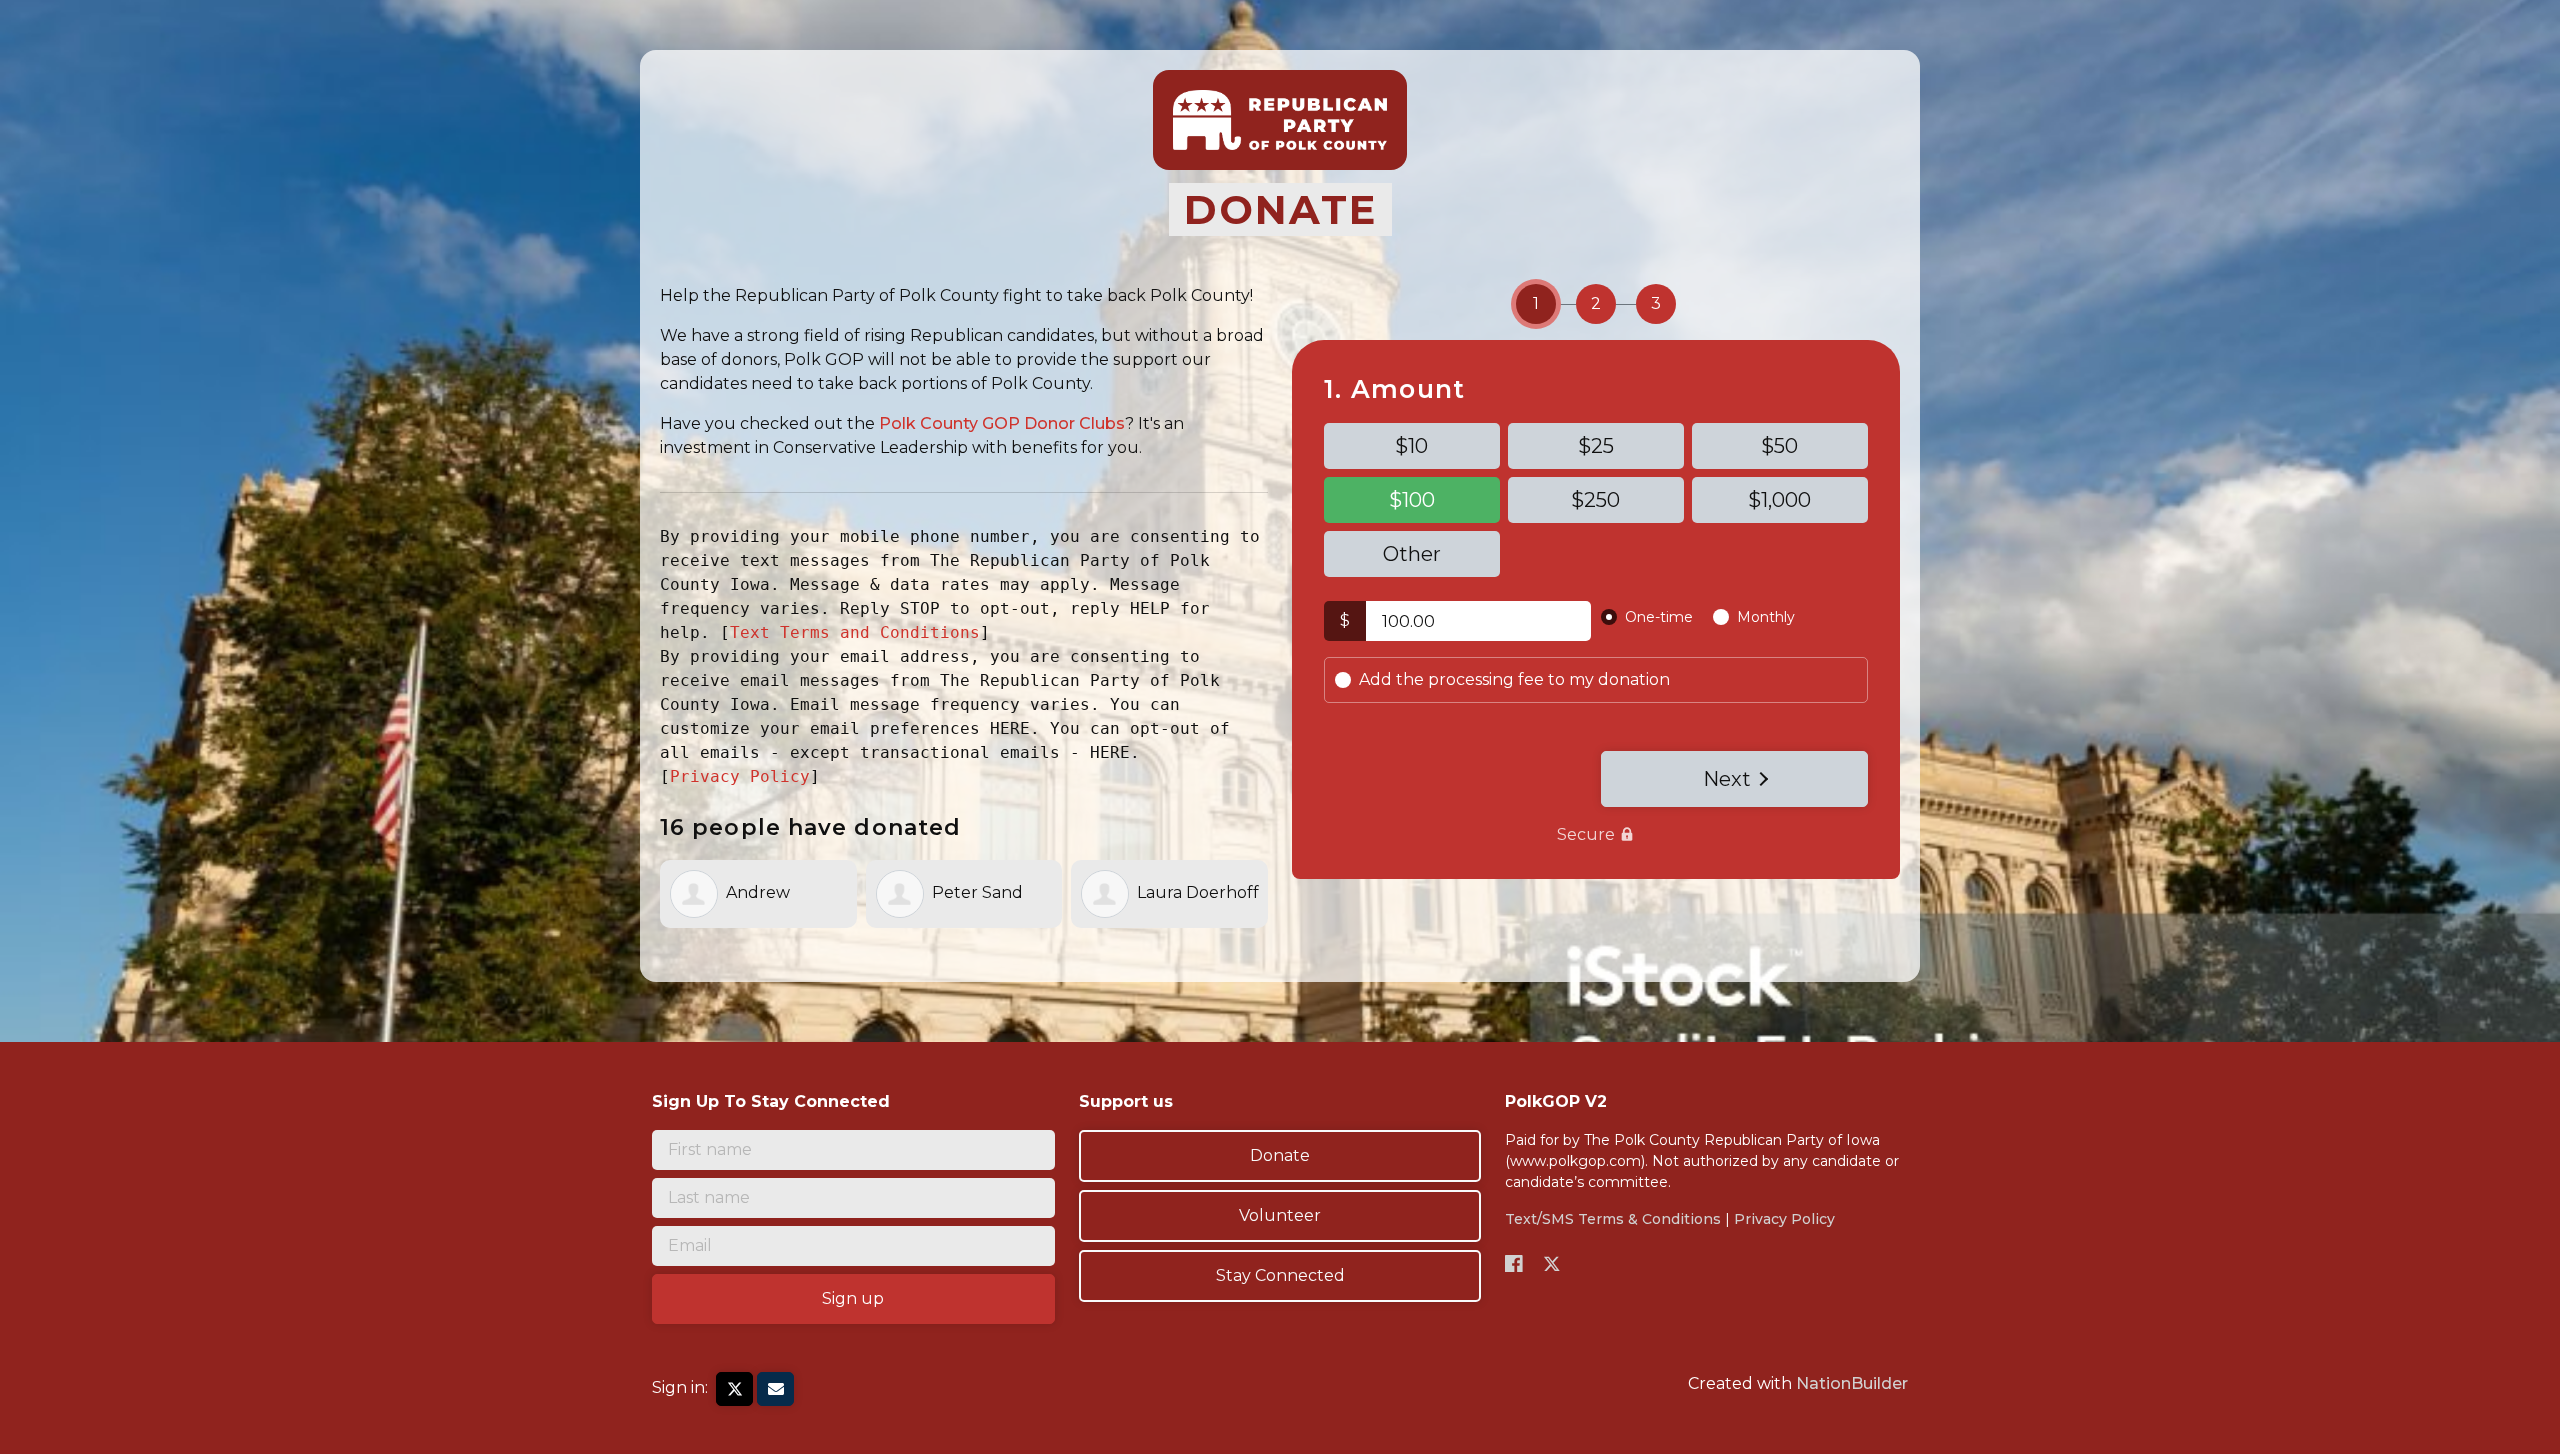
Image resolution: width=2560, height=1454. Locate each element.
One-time (1659, 617)
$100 (1412, 500)
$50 (1779, 446)
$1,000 (1779, 500)
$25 (1596, 446)
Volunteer (1280, 1215)
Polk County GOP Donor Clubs (1002, 423)
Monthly (1766, 617)
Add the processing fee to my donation (1514, 679)
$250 (1595, 500)
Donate (1280, 1155)
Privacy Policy (740, 776)
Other (1412, 554)
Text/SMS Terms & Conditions (1613, 1219)
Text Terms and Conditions (855, 632)
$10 (1411, 446)
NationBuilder (1852, 1383)
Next (1727, 779)
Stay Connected (1280, 1275)
